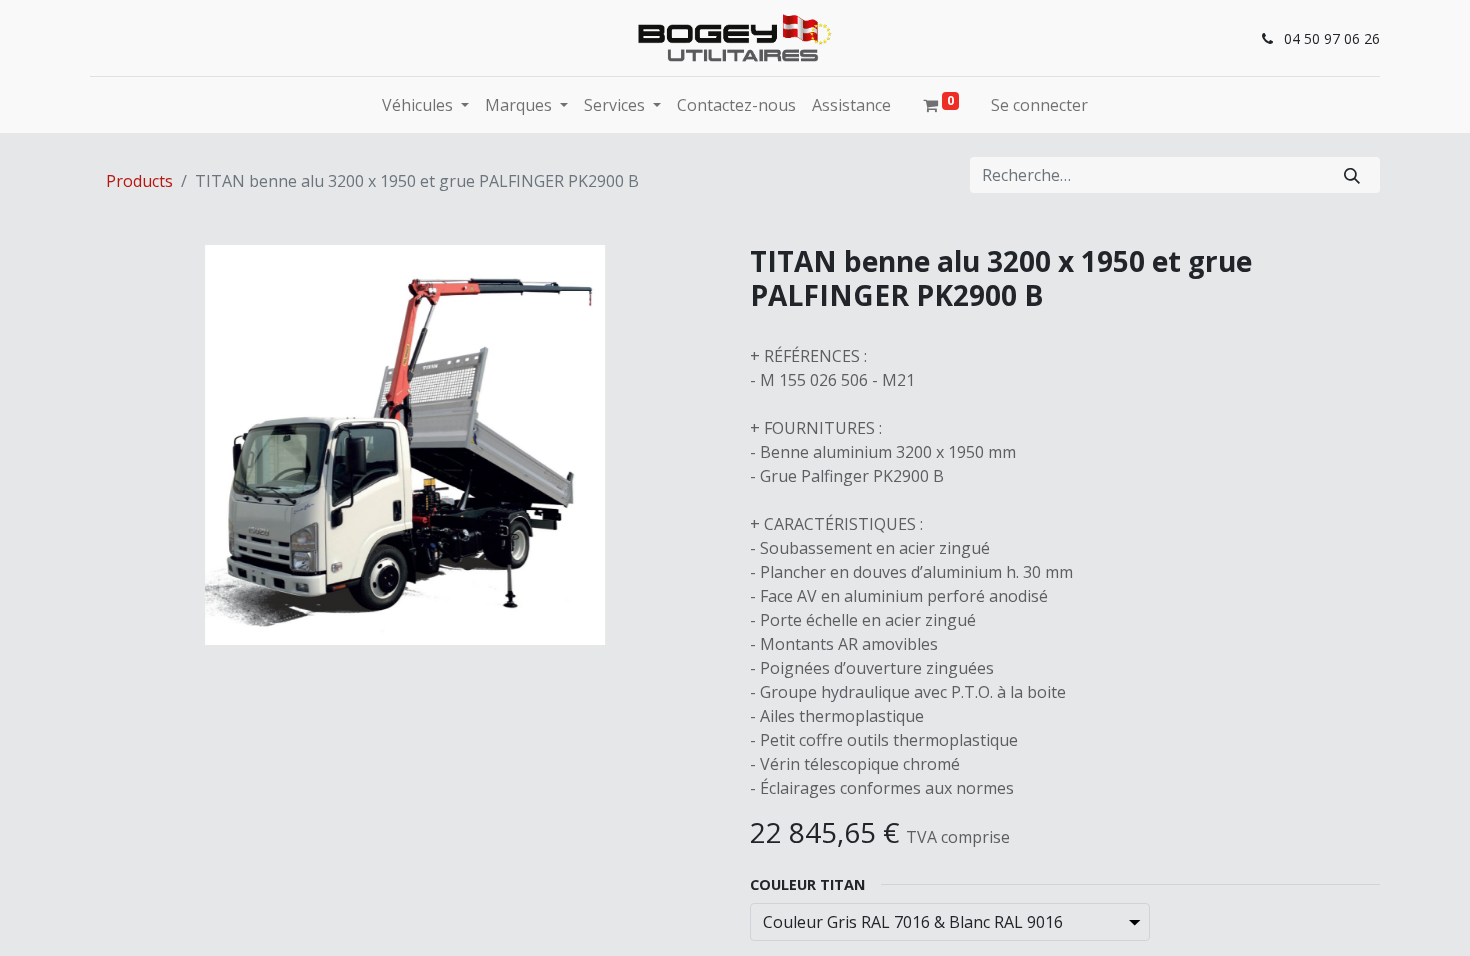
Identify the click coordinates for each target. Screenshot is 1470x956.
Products (139, 181)
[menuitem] (736, 105)
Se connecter (1039, 105)
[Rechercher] (1352, 175)
